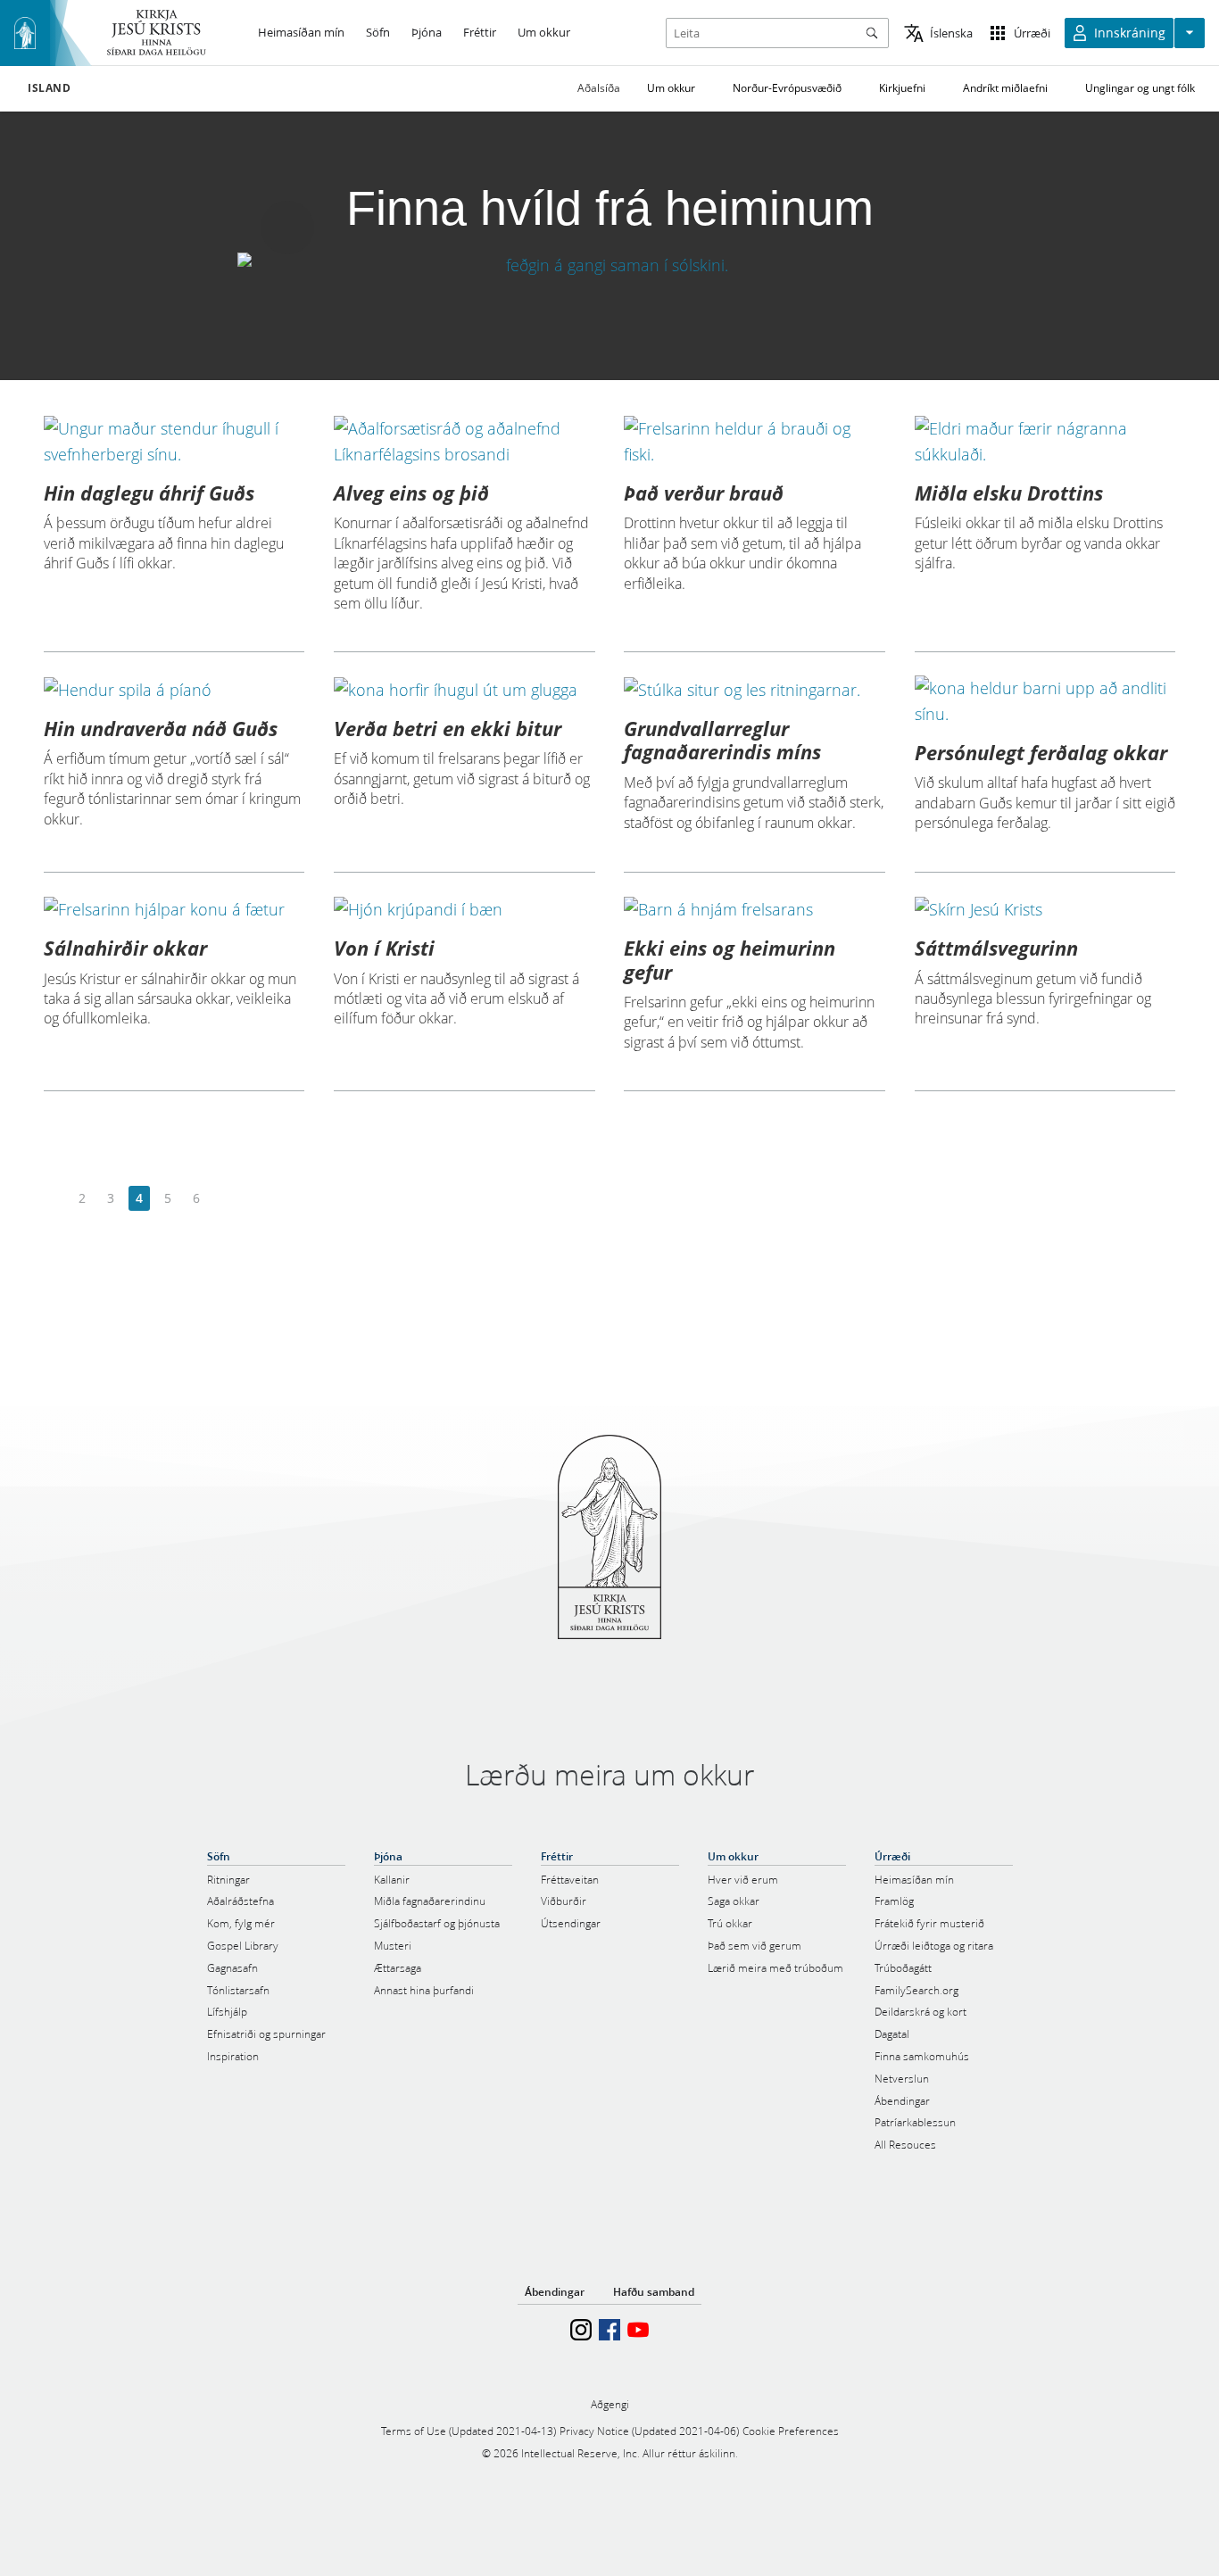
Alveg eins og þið (411, 493)
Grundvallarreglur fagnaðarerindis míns (722, 740)
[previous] (54, 1199)
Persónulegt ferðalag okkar (1041, 752)
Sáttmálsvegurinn (996, 948)
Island (50, 88)
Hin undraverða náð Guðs (161, 728)
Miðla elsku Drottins (1009, 493)
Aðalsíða (599, 88)
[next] (224, 1199)
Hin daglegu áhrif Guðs (149, 493)
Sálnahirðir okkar (125, 948)
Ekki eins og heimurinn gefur (730, 959)
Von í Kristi (384, 948)
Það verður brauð (704, 493)
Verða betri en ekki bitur (448, 728)
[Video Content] (609, 265)
